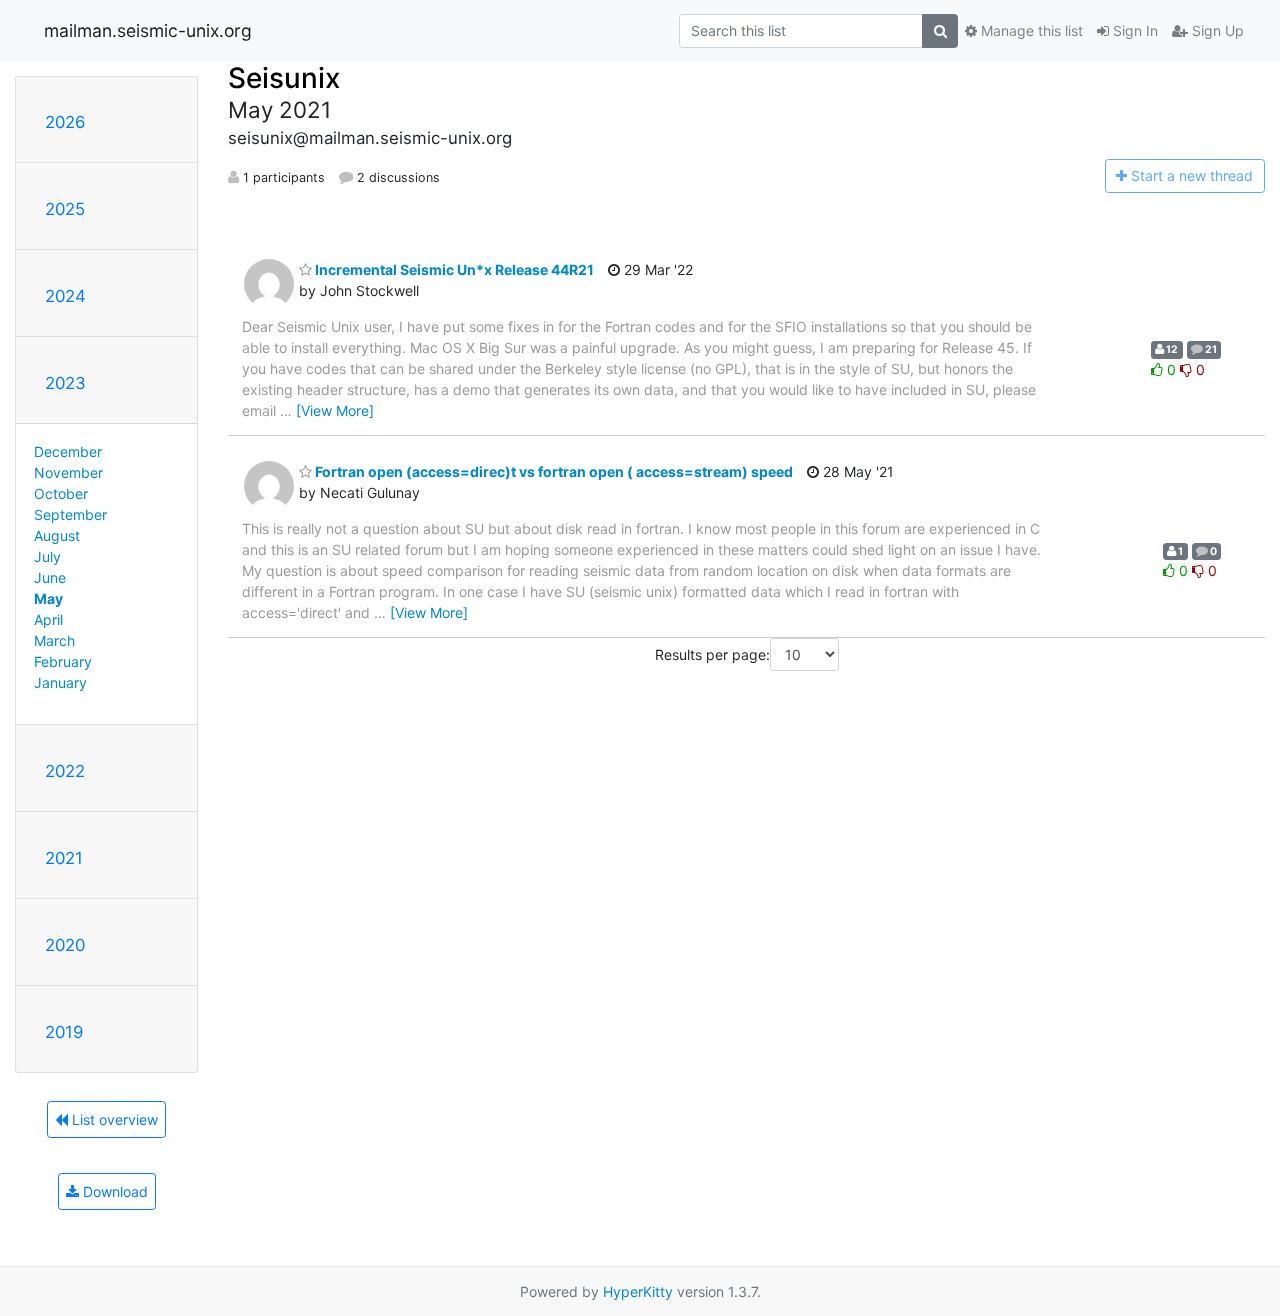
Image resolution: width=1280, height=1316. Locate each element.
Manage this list (1030, 30)
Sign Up (1216, 30)
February (63, 661)
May (48, 598)
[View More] (335, 410)
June (50, 577)
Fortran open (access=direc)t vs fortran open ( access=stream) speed (552, 471)
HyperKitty (638, 1291)
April (48, 619)
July (47, 556)
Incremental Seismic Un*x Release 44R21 (453, 269)
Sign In (1133, 30)
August (57, 535)
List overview (113, 1119)
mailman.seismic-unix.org (148, 30)
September (70, 514)
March (54, 640)
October (61, 493)
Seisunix (284, 78)
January (60, 682)
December (68, 451)
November (68, 472)
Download (113, 1191)
